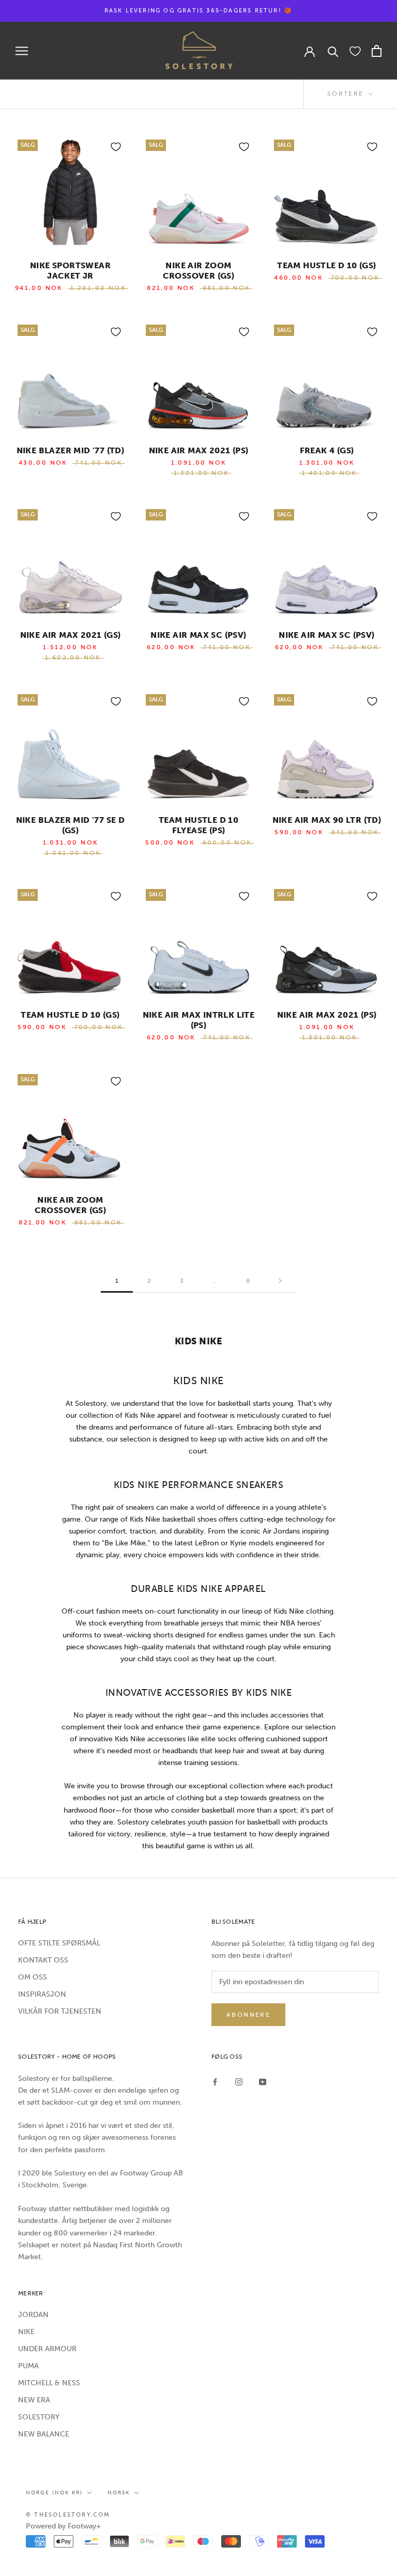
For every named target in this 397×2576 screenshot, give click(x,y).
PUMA (28, 2366)
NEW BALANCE (44, 2434)
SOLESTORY (39, 2417)
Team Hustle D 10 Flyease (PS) (198, 825)
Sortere (347, 94)
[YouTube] (263, 2082)
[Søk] (333, 51)
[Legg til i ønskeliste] (116, 147)
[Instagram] (239, 2082)
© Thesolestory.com (68, 2515)
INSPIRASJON (42, 1994)
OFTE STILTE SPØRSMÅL (59, 1943)
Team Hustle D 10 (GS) (326, 265)
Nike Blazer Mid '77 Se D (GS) (71, 825)
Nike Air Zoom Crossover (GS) (199, 271)
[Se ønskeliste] (355, 51)
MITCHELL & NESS (49, 2383)
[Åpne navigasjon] (22, 51)
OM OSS (33, 1977)
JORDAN (33, 2315)
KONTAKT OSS (43, 1960)
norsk (119, 2493)
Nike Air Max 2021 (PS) (199, 450)
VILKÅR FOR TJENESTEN (60, 2011)
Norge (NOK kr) (54, 2493)
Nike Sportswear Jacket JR (70, 271)
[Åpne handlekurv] (377, 51)
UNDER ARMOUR (47, 2349)
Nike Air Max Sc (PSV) (198, 635)
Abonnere (248, 2015)
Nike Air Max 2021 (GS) (71, 635)
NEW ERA (34, 2400)
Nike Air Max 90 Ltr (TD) (327, 820)
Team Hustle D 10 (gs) (70, 1015)
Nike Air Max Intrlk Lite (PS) (199, 1020)
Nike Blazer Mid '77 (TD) (71, 450)
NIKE (26, 2332)
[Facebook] (215, 2082)
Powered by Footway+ (64, 2526)
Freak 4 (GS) (327, 450)
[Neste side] (280, 1281)
